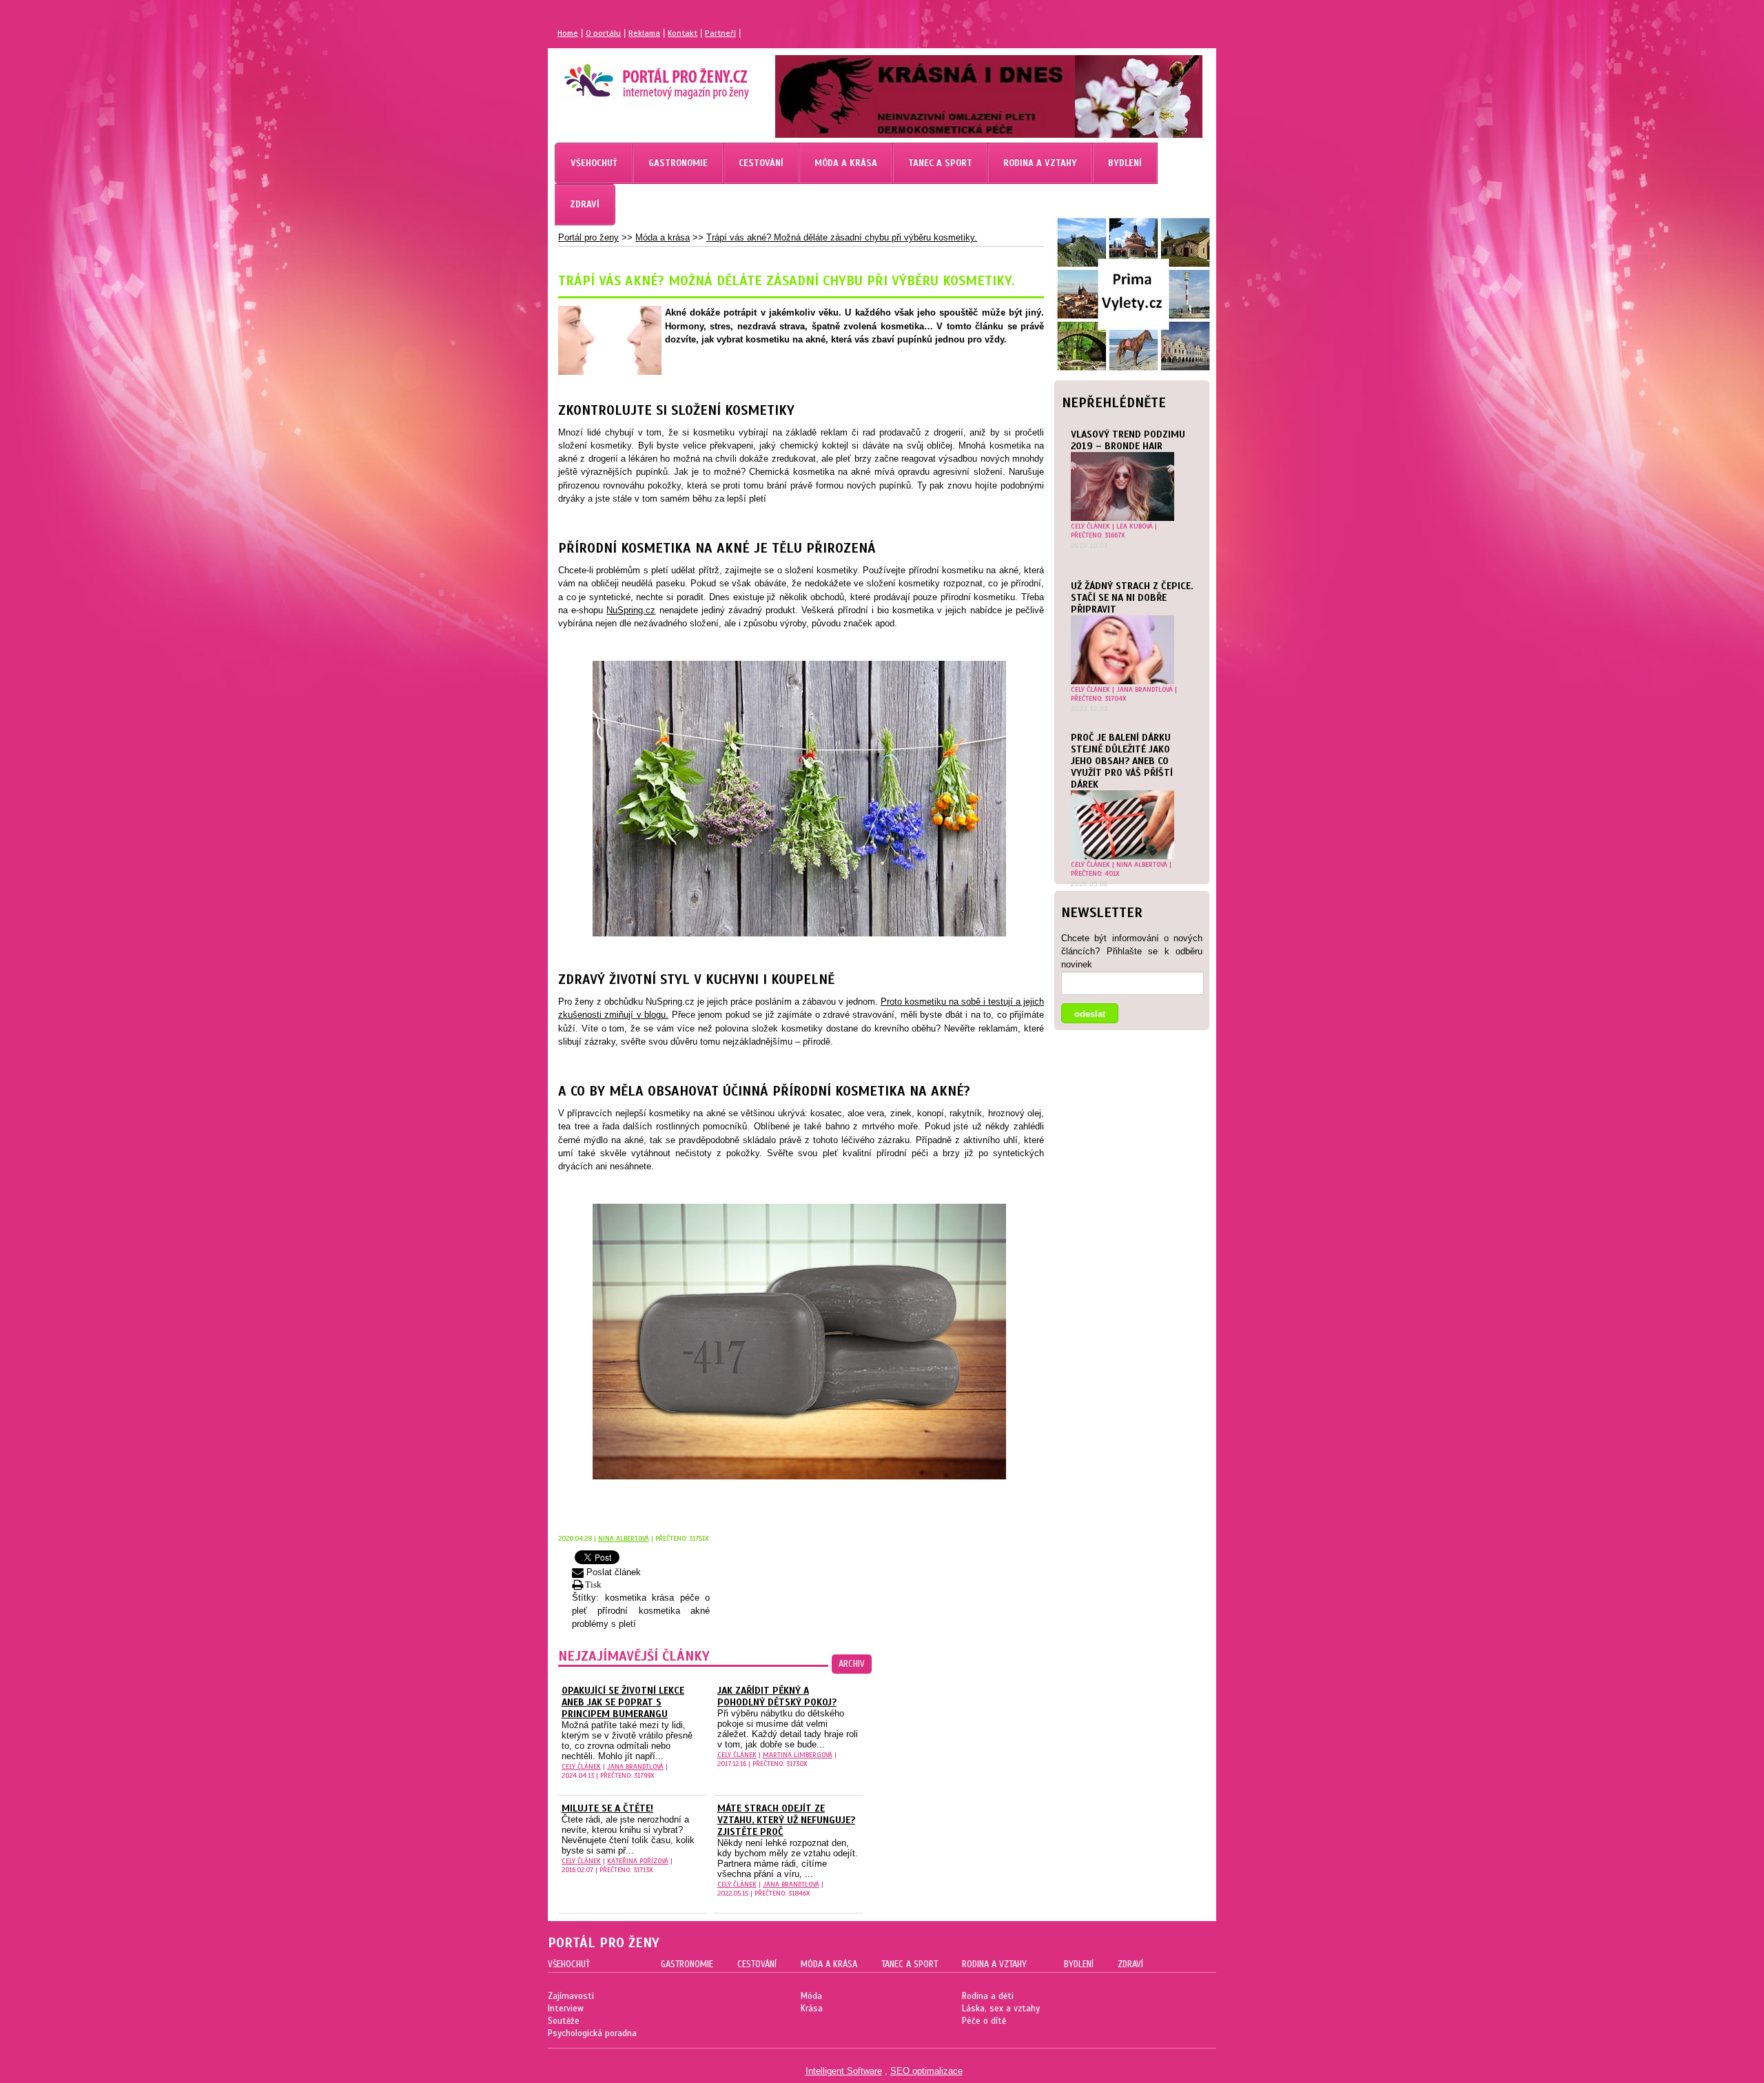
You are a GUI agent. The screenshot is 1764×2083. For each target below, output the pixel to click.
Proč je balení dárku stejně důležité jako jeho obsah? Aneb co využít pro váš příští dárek (1122, 761)
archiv (852, 1664)
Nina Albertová (1142, 864)
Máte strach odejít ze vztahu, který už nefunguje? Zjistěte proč (786, 1820)
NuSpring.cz (631, 610)
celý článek (1090, 526)
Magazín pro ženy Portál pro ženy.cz (633, 76)
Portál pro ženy (588, 237)
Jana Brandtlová (1145, 689)
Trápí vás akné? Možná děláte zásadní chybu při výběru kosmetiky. (842, 237)
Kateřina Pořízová (638, 1861)
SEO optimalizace (926, 2071)
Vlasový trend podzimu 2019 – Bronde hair (1128, 440)
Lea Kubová (1135, 526)
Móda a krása (663, 237)
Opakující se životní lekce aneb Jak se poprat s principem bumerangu (623, 1702)
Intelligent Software (844, 2071)
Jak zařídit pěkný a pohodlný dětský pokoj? (777, 1696)
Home (568, 33)
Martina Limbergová (798, 1755)
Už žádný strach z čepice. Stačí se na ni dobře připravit (1132, 598)
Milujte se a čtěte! (607, 1808)
